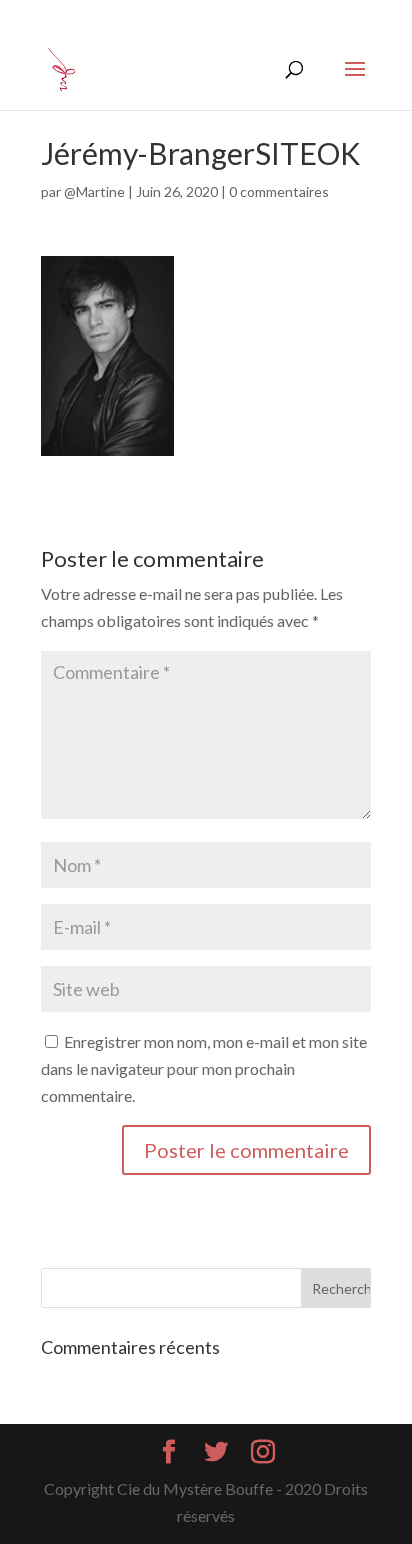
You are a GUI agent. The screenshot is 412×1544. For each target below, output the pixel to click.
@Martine (94, 191)
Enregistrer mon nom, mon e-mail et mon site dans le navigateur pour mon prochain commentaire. (204, 1068)
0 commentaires (279, 191)
